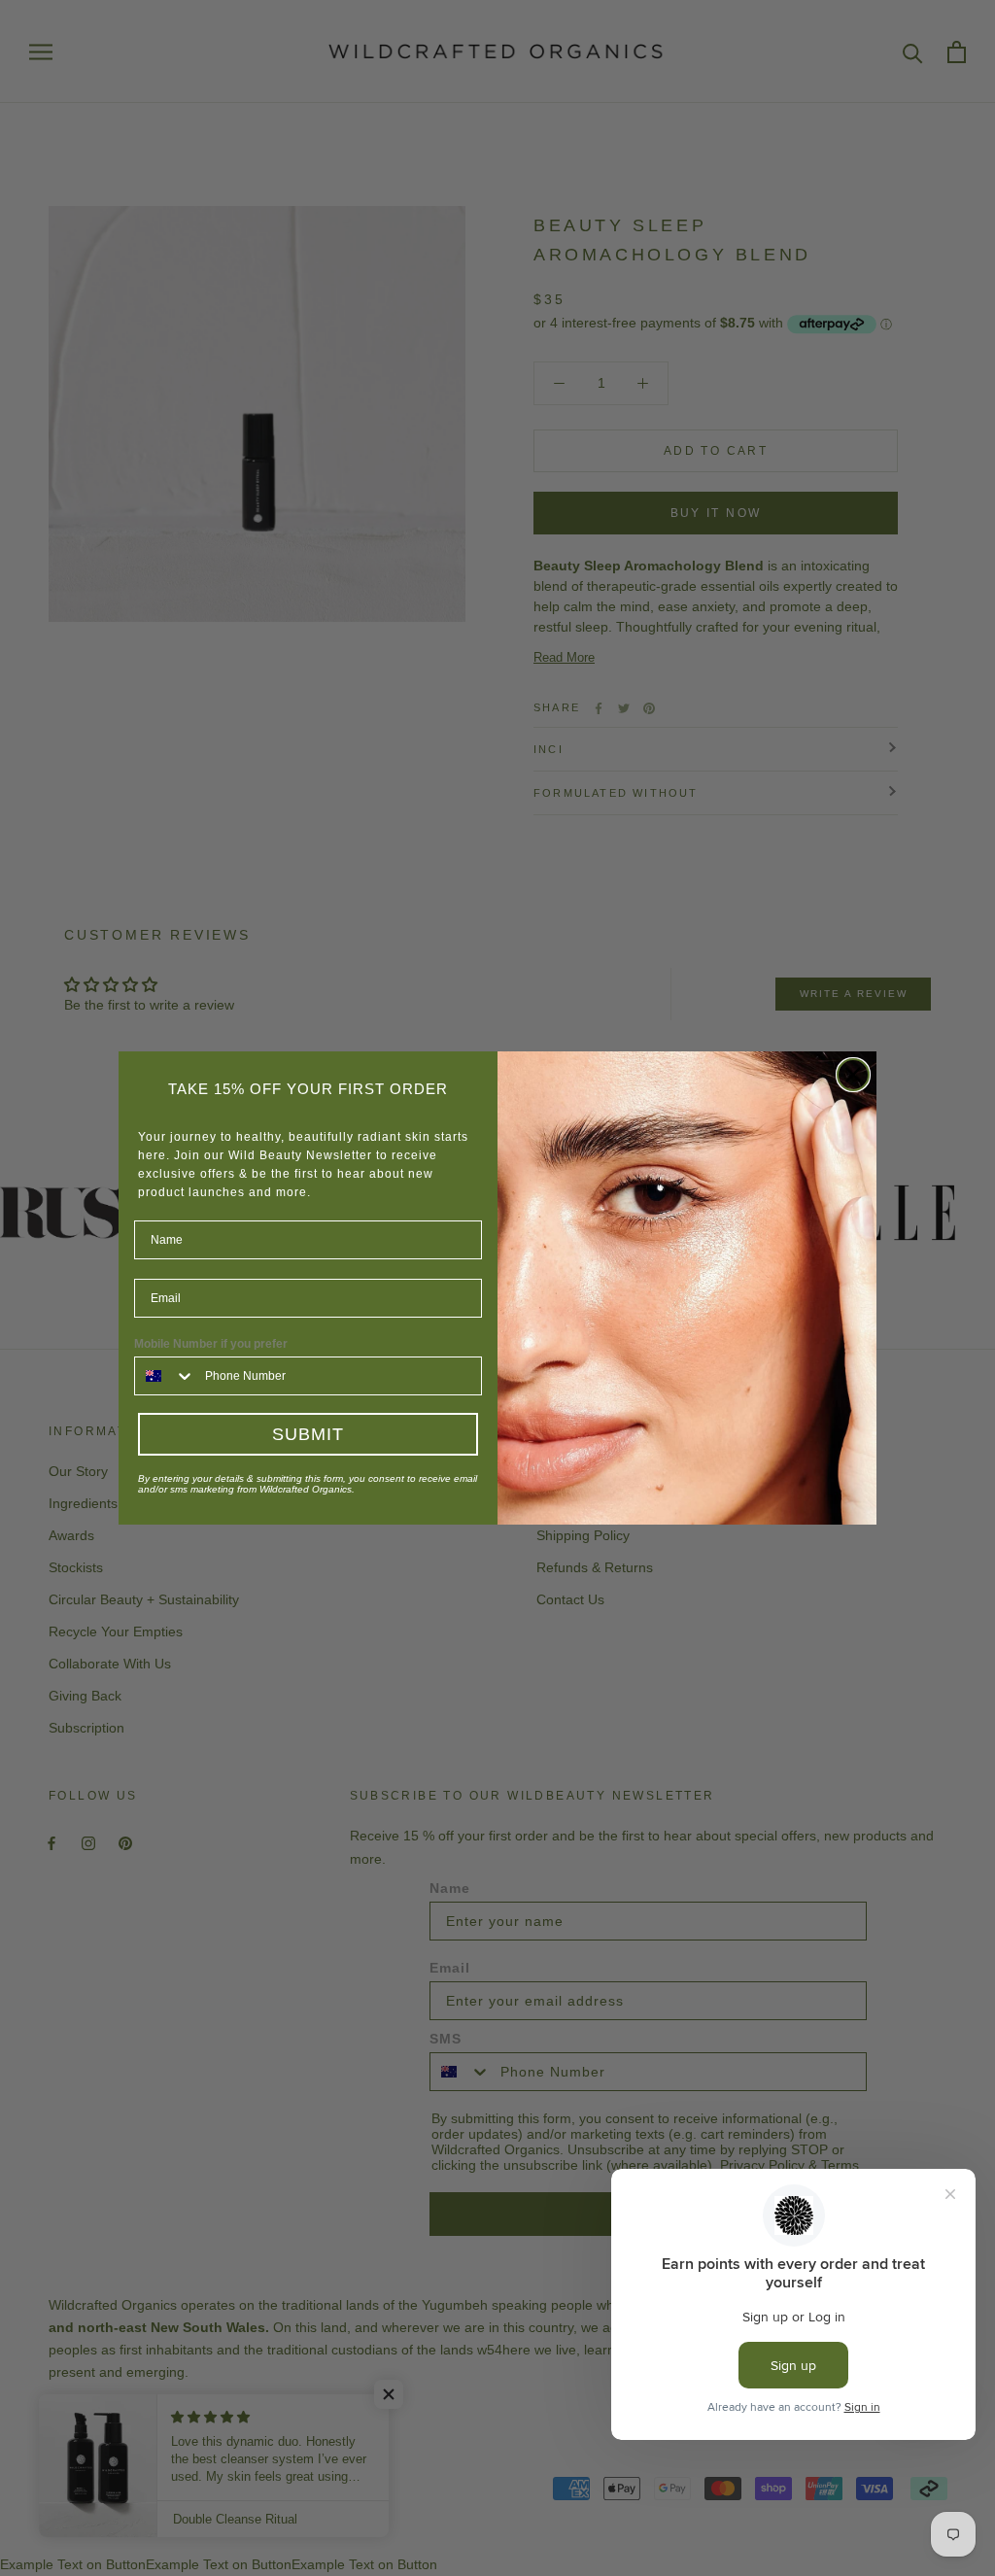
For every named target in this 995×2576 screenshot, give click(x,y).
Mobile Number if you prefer (211, 1344)
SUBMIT (308, 1434)
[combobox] (165, 1376)
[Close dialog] (853, 1075)
